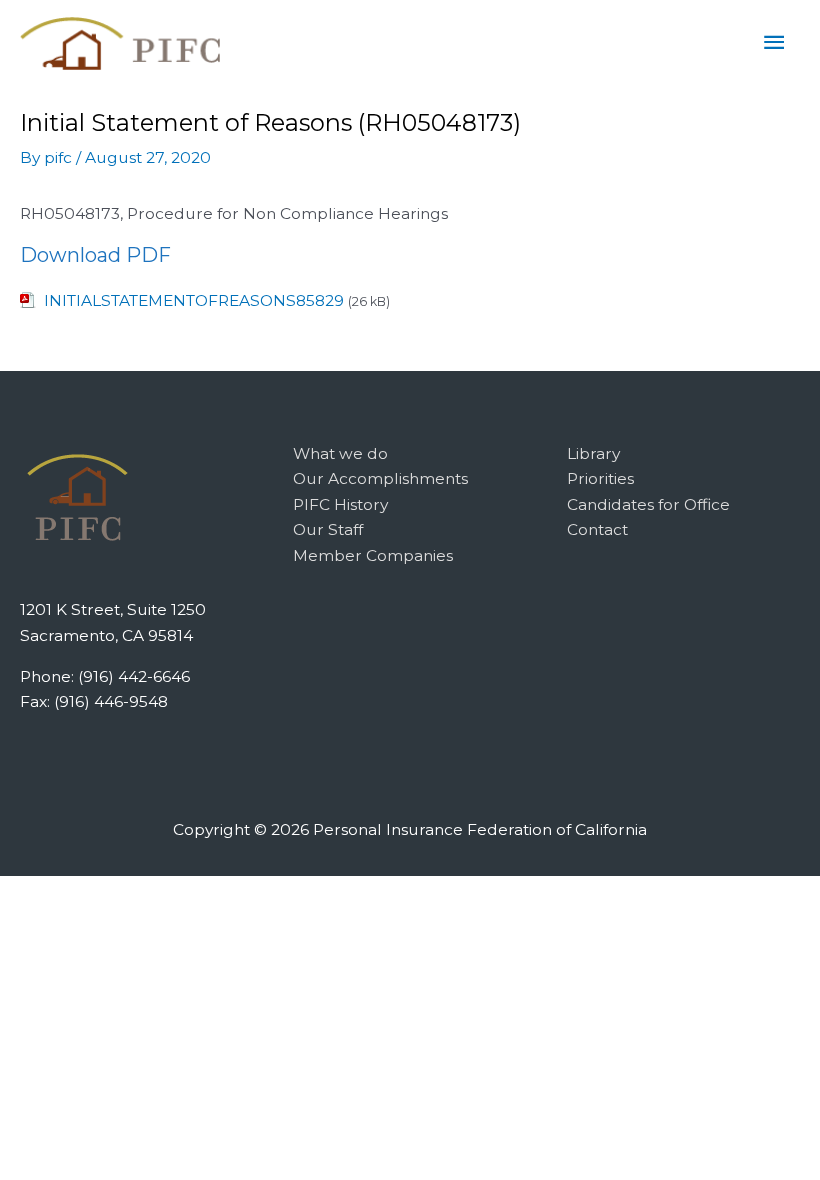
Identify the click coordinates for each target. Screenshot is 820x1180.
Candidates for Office (648, 504)
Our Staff (328, 529)
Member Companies (373, 555)
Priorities (600, 478)
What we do (340, 453)
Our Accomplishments (380, 478)
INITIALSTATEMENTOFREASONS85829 (194, 300)
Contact (597, 529)
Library (593, 453)
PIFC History (340, 504)
